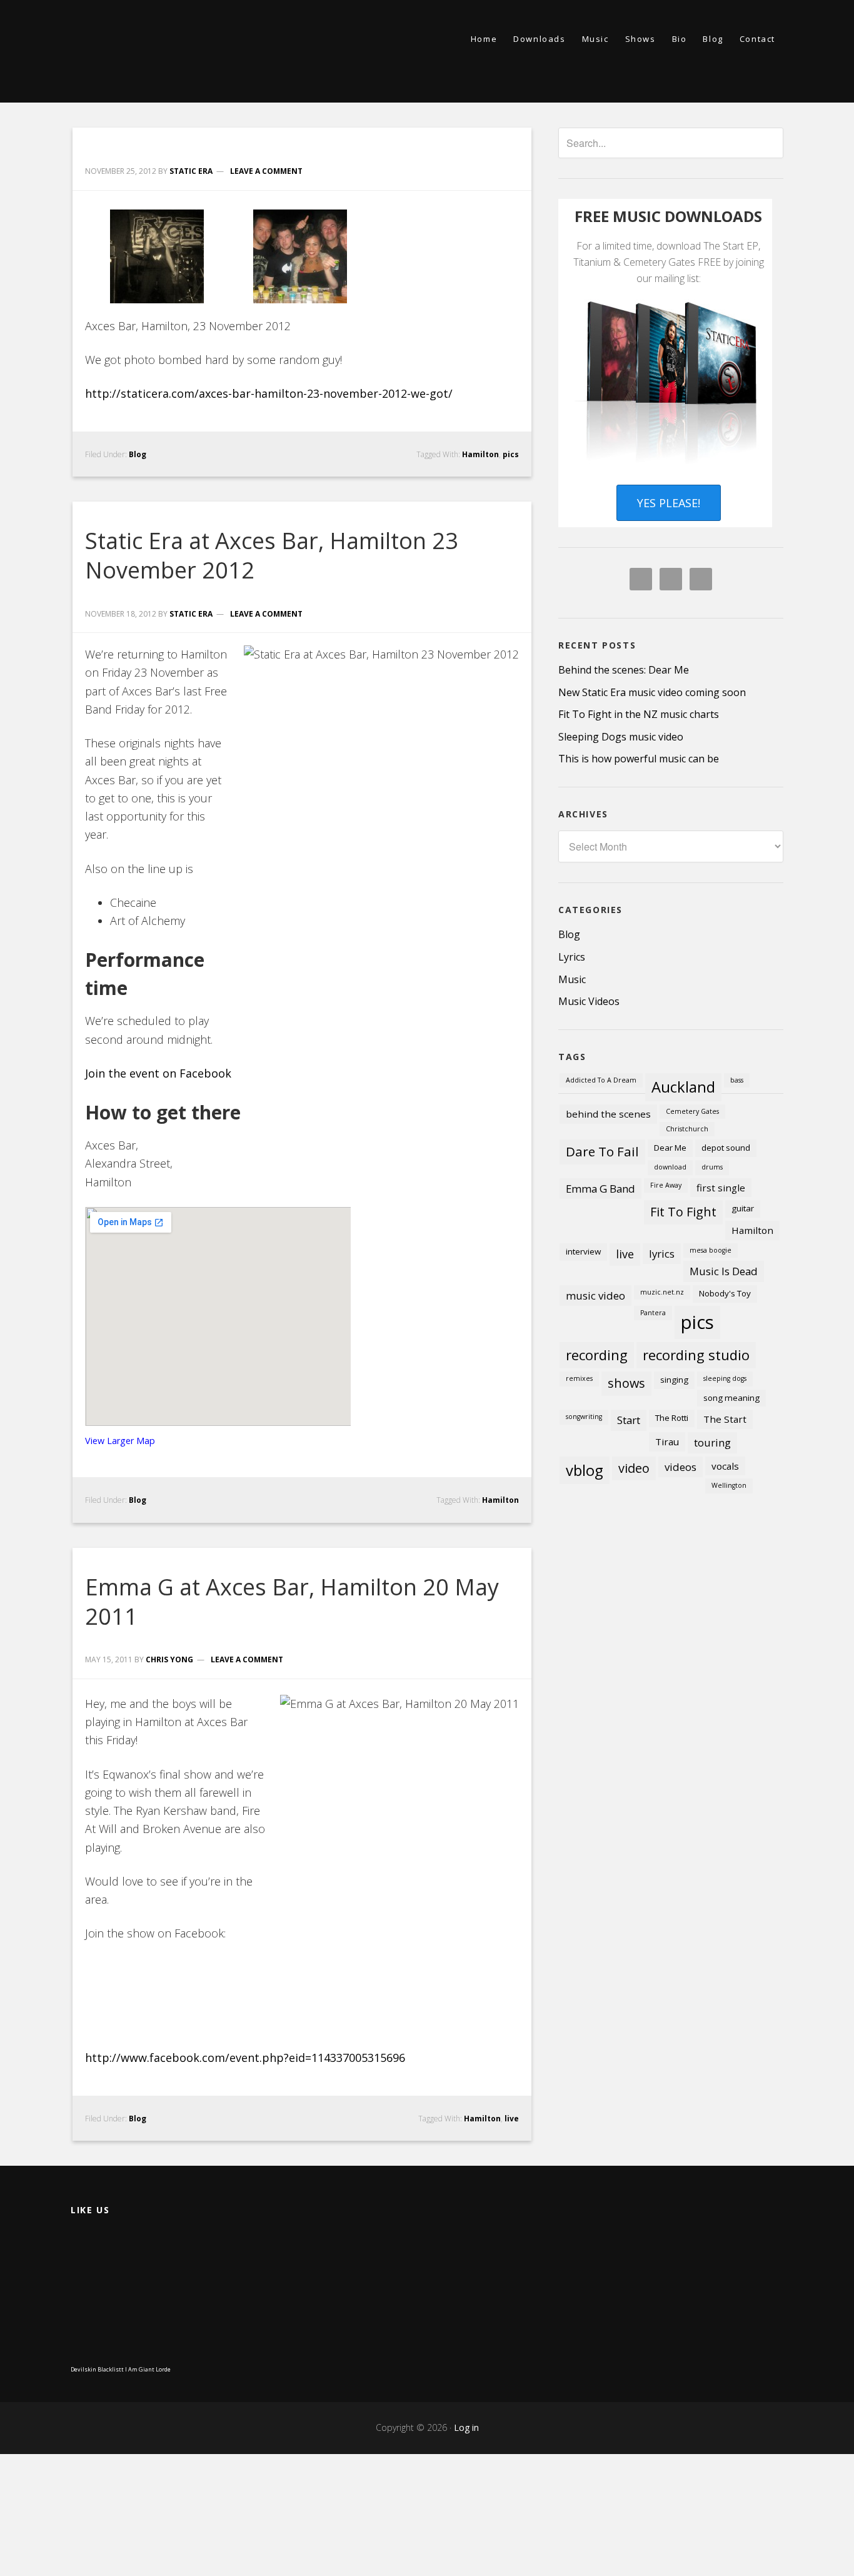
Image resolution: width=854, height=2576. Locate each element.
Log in (466, 2427)
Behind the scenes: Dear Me (624, 670)
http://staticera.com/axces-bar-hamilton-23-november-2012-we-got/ (269, 393)
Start (629, 1420)
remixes (579, 1378)
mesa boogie (711, 1250)
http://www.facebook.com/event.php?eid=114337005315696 (245, 2058)
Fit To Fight (683, 1212)
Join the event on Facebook (158, 1073)
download (670, 1167)
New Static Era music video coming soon (652, 692)
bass (737, 1080)
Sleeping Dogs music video (621, 737)
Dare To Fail (602, 1151)
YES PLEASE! (669, 503)
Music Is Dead (724, 1271)
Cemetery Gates (692, 1111)
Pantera (653, 1313)
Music (572, 979)
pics (511, 454)
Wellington (729, 1485)
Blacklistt (111, 2369)
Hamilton (480, 454)
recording (597, 1355)
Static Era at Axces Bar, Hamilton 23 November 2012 (272, 555)
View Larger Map (120, 1441)
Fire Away (666, 1185)
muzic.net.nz (662, 1292)
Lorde (163, 2369)
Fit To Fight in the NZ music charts (639, 714)
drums (712, 1167)
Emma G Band (600, 1189)
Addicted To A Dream (601, 1080)
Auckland (683, 1087)
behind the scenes (608, 1114)
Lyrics (572, 957)
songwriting (584, 1417)
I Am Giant (140, 2369)
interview (583, 1251)
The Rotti (672, 1418)
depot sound (726, 1148)
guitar (743, 1208)
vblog (585, 1470)
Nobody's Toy (725, 1293)
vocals (725, 1466)
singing (674, 1380)
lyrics (662, 1254)
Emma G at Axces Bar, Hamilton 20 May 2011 (292, 1602)
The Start (725, 1419)
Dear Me (670, 1148)
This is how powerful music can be (639, 759)
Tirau (667, 1442)
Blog (138, 454)
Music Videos (589, 1001)
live (512, 2119)
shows (626, 1383)
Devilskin (83, 2369)
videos (681, 1467)
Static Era (183, 51)
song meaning (731, 1398)
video (634, 1468)
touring (712, 1442)
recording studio (696, 1355)
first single (721, 1188)
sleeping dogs (725, 1378)
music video (595, 1296)
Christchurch (687, 1129)
